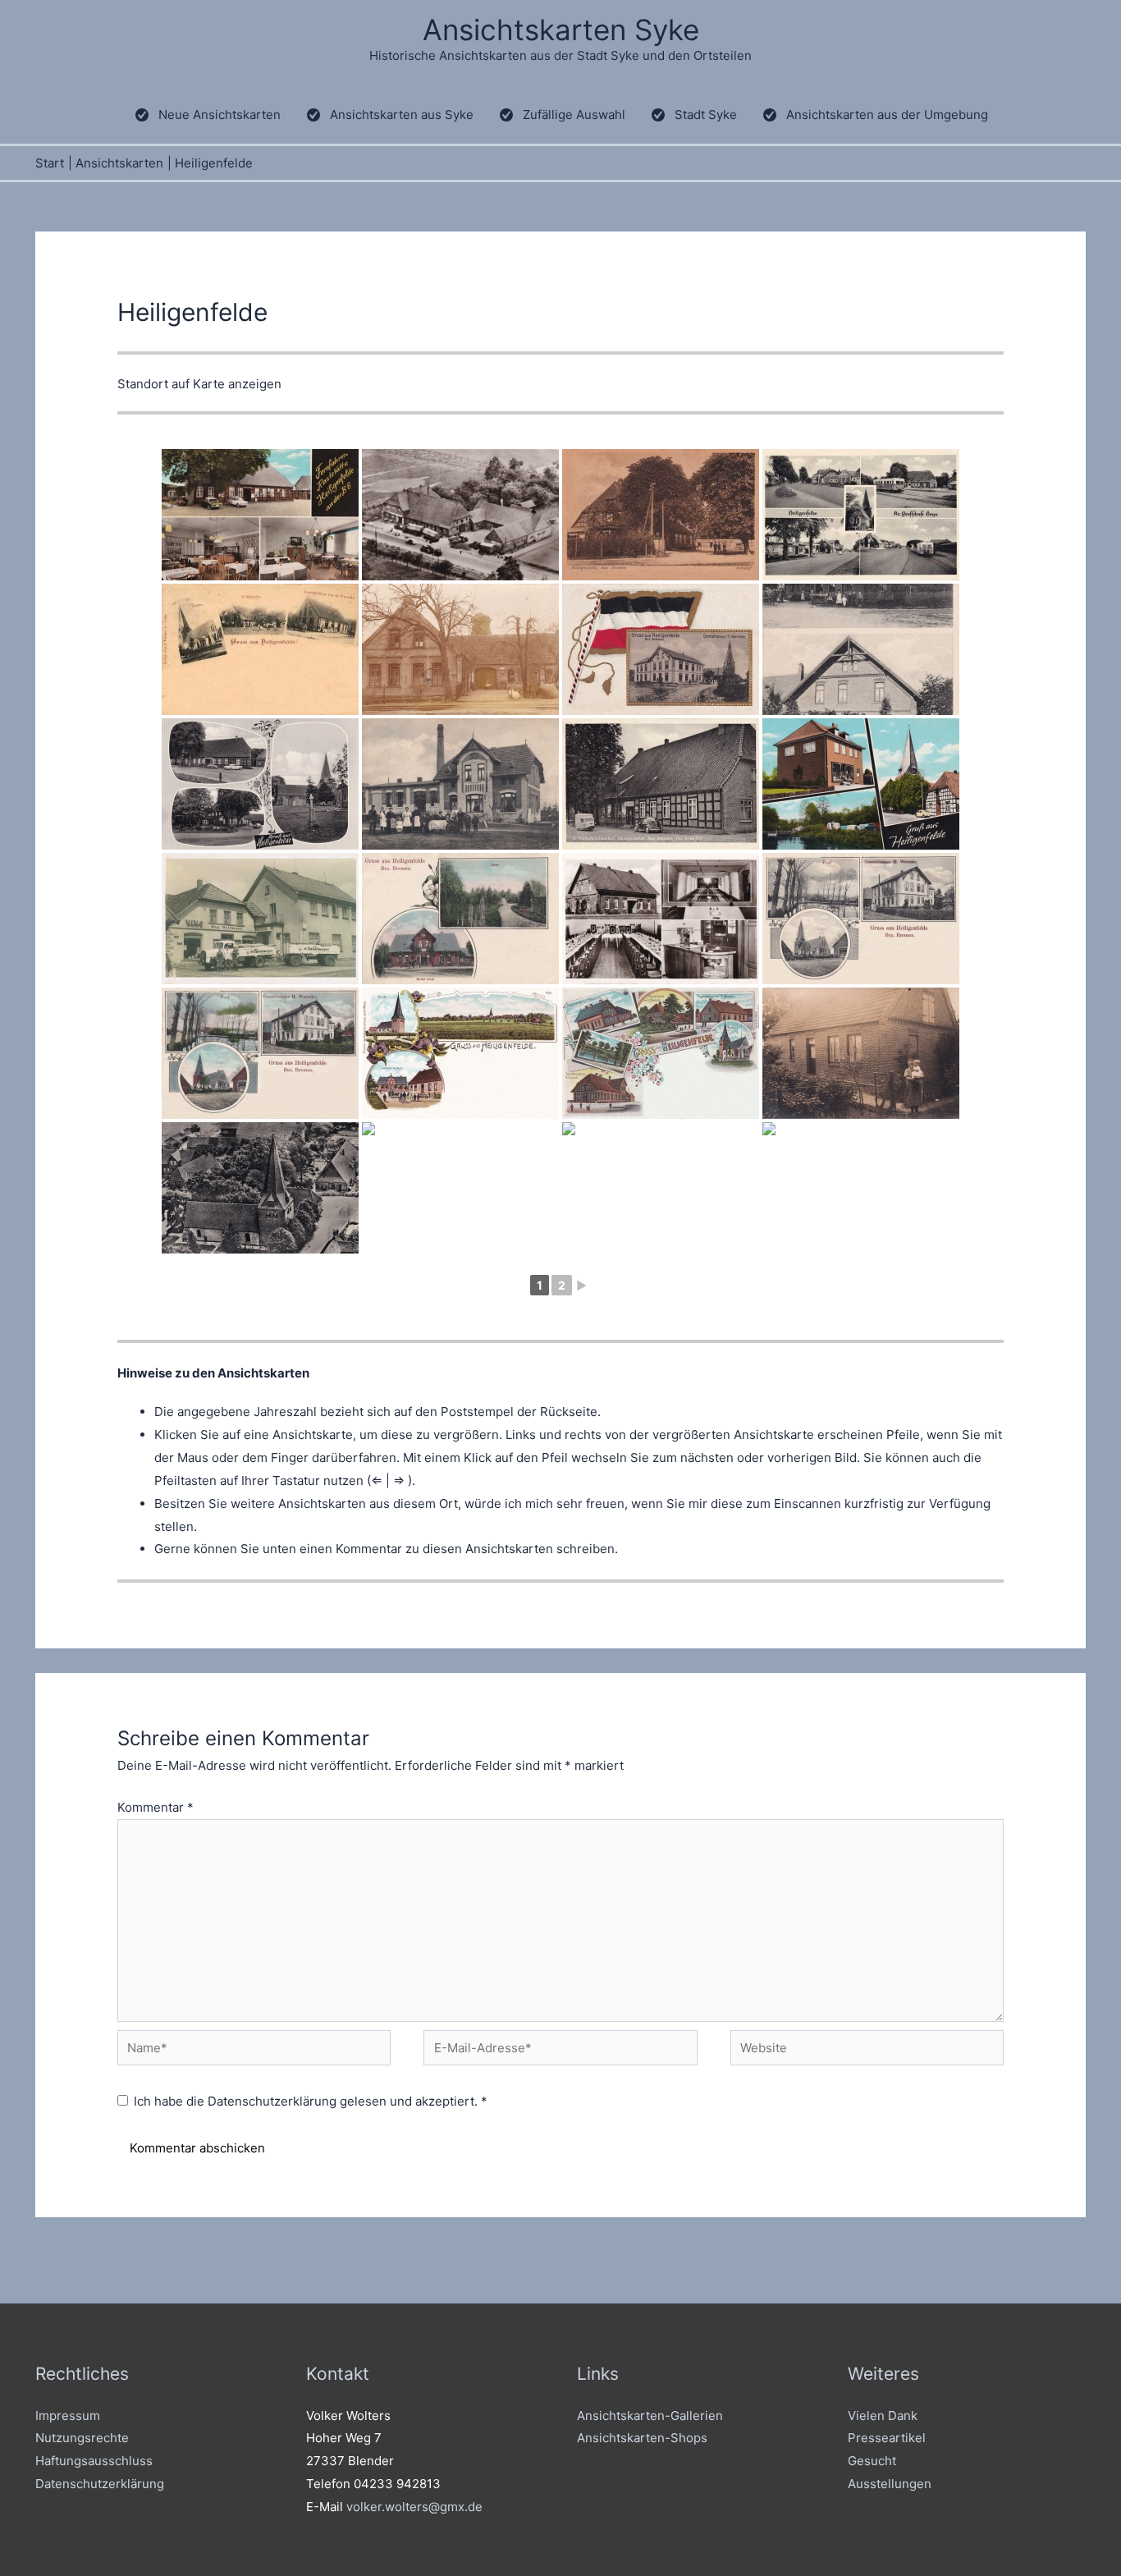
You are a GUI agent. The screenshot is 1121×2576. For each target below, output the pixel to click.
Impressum (68, 2416)
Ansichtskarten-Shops (642, 2438)
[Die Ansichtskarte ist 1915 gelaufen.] (260, 1053)
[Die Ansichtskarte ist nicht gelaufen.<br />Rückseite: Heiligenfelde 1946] (460, 649)
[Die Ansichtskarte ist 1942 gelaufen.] (460, 1188)
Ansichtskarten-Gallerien (650, 2416)
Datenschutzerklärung (274, 2101)
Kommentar (156, 1807)
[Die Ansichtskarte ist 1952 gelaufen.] (661, 1188)
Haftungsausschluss (94, 2461)
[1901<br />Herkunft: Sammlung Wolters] (260, 649)
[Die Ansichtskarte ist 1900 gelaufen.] (661, 1053)
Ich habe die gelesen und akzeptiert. (311, 2101)
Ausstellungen (890, 2484)
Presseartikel (887, 2438)
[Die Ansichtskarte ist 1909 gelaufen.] (460, 784)
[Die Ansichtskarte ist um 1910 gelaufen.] (861, 649)
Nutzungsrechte (82, 2438)
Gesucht (872, 2461)
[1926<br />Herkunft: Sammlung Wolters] (661, 515)
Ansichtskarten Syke (561, 30)
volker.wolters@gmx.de (414, 2507)
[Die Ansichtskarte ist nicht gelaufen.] (661, 649)
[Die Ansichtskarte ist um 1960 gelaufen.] (661, 784)
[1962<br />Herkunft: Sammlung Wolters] (861, 515)
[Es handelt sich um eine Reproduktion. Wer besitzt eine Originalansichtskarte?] (260, 919)
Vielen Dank (883, 2416)
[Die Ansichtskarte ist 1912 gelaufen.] (861, 919)
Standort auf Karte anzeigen (199, 384)
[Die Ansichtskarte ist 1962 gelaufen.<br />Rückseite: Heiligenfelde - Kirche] (260, 1188)
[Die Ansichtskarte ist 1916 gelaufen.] (460, 919)
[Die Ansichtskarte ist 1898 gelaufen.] (460, 1053)
